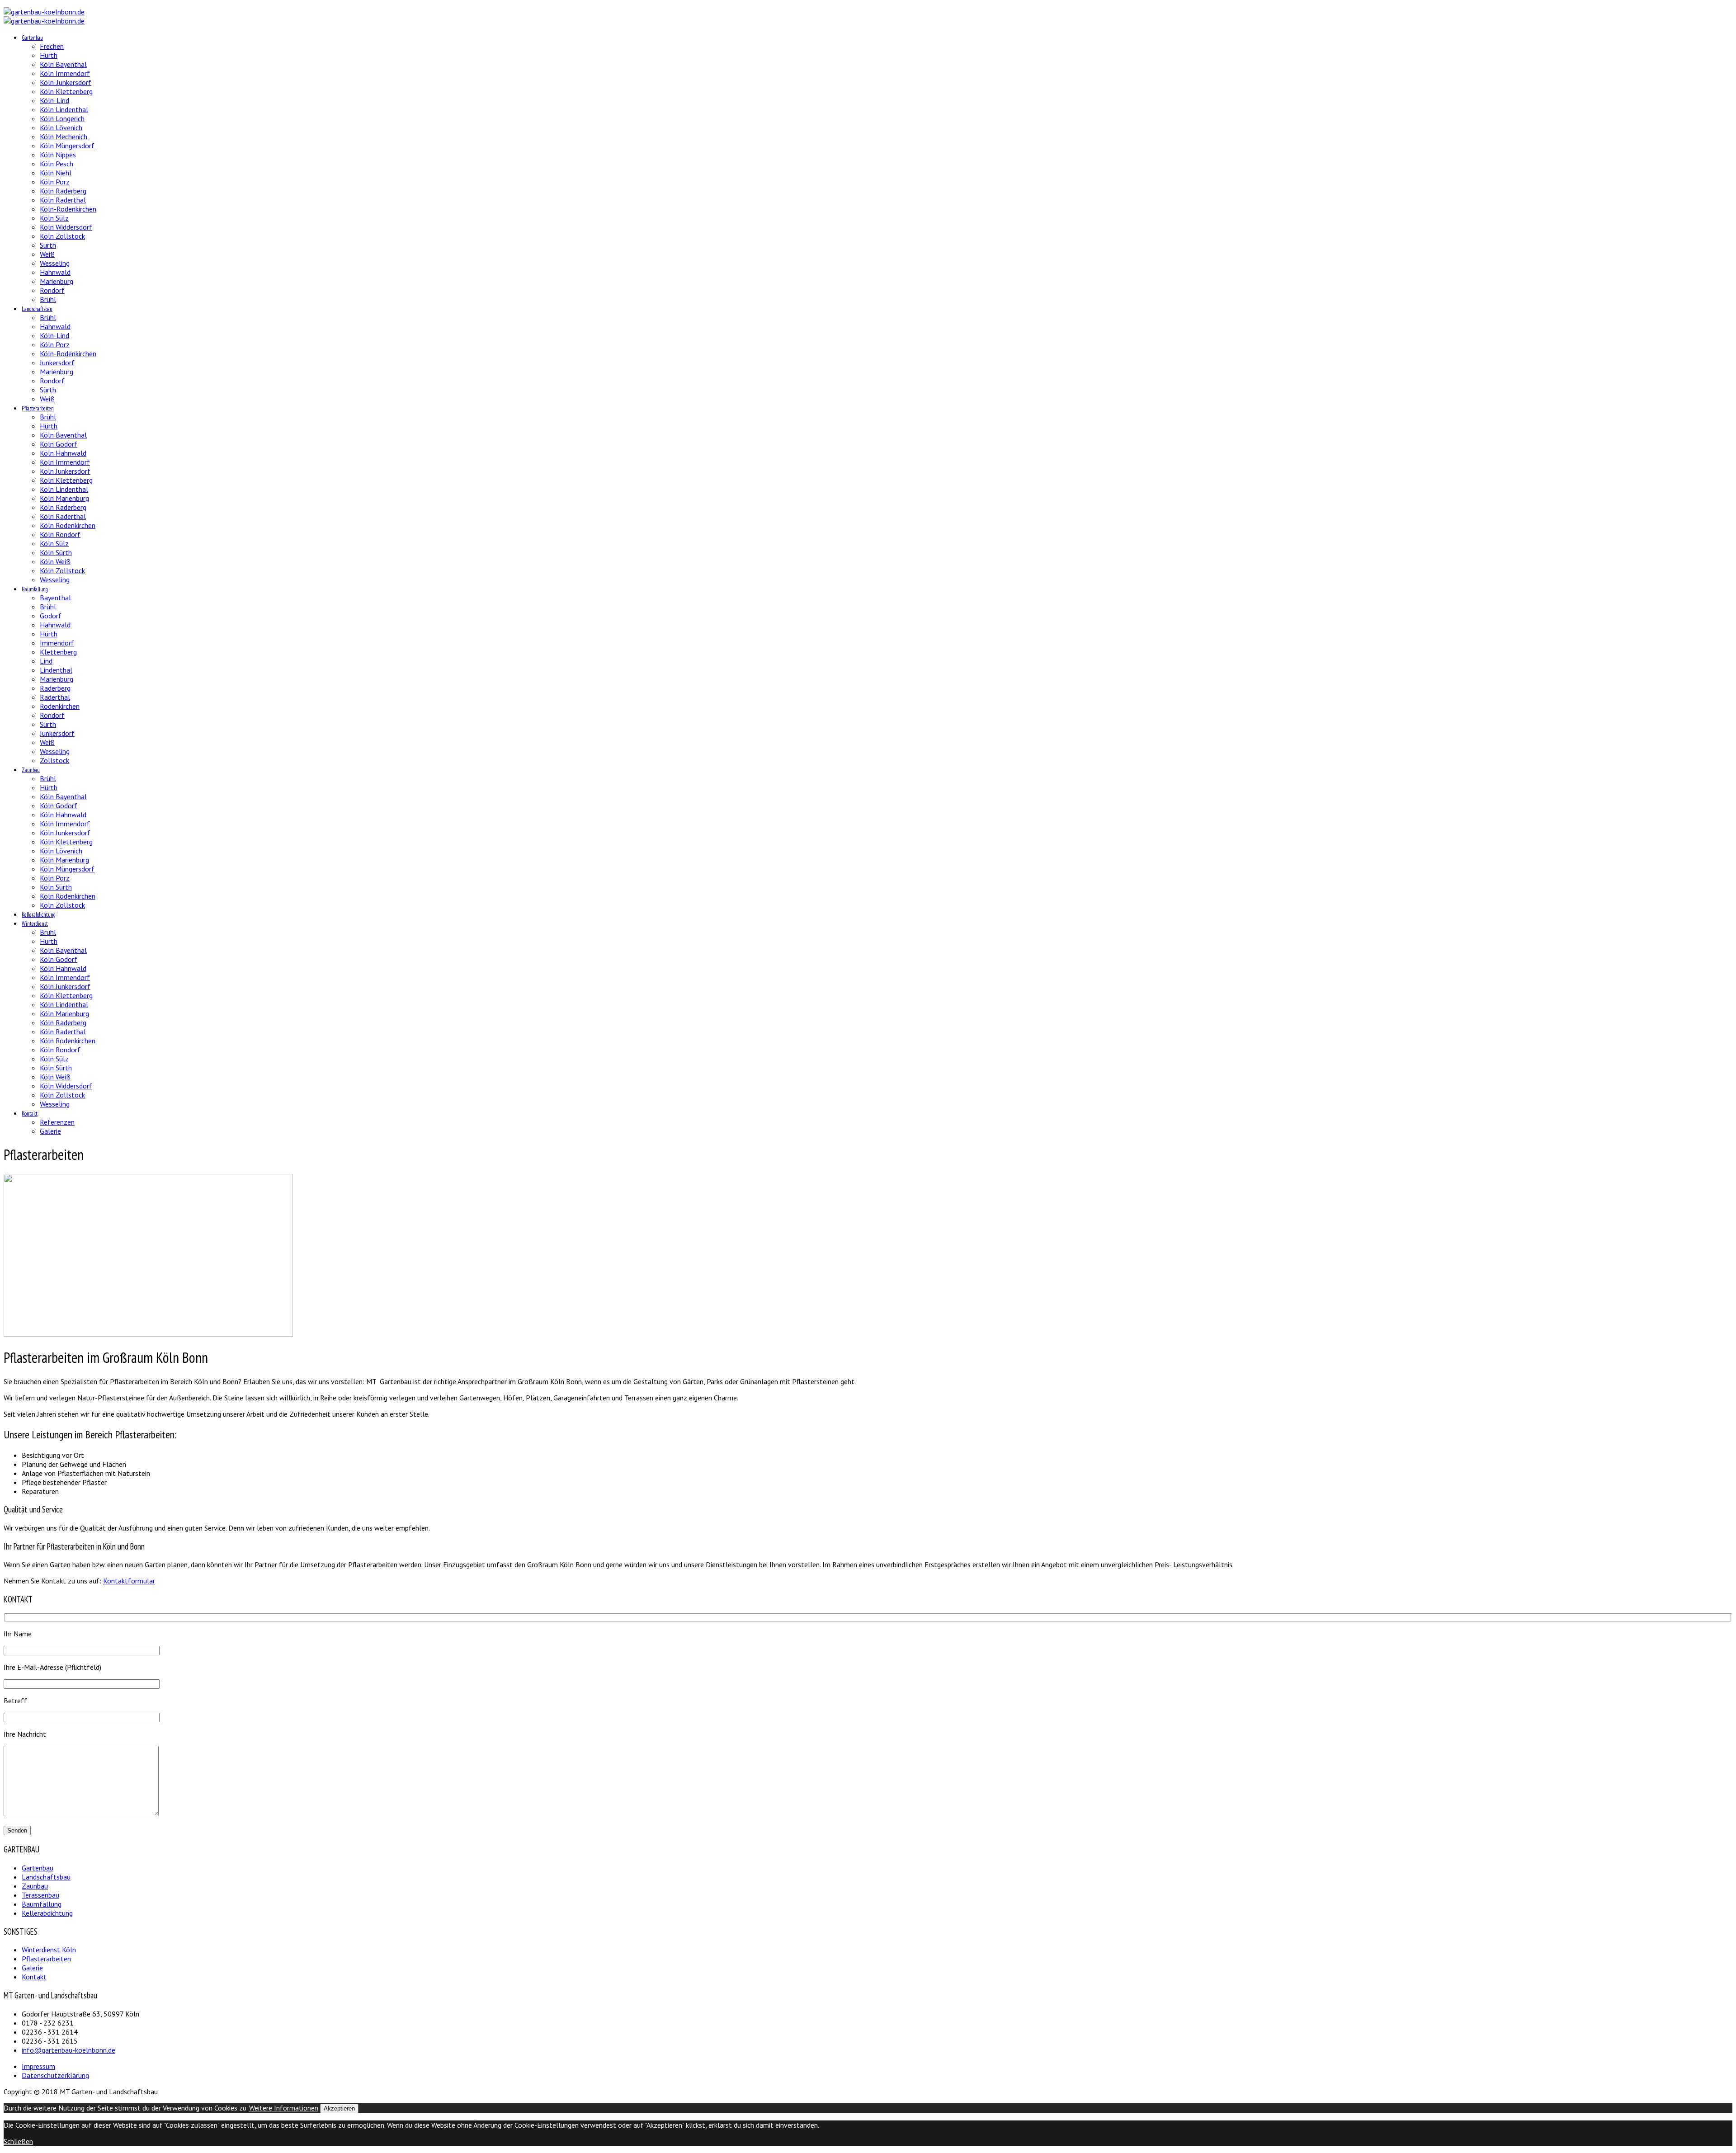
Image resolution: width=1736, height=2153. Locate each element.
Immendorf (57, 643)
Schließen (18, 2141)
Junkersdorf (57, 363)
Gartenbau (32, 38)
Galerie (50, 1131)
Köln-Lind (54, 100)
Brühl (48, 299)
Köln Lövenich (61, 127)
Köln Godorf (59, 444)
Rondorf (52, 290)
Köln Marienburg (64, 498)
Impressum (38, 2066)
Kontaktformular (129, 1581)
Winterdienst (35, 924)
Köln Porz (55, 182)
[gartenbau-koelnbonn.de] (44, 12)
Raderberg (55, 688)
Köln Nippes (58, 155)
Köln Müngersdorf (67, 146)
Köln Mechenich (64, 137)
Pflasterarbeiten (38, 408)
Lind (46, 661)
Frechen (52, 46)
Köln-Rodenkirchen (68, 209)
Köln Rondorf (60, 534)
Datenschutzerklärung (55, 2075)
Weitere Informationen (284, 2108)
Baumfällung (35, 589)
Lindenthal (56, 670)
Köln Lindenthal (64, 109)
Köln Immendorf (65, 73)
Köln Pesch (57, 164)
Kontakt (30, 1114)
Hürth (49, 55)
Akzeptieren (339, 2108)
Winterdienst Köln (49, 1950)
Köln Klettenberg (66, 91)
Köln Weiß (55, 561)
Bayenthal (55, 598)
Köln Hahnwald (63, 453)
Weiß (47, 254)
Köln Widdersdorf (66, 227)
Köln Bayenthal (63, 64)
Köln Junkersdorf (65, 471)
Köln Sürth (56, 552)
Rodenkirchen (60, 706)
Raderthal (55, 697)
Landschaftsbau (37, 309)
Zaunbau (31, 770)
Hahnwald (55, 272)
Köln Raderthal (63, 200)
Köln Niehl (56, 173)
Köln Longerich (62, 118)
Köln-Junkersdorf (66, 82)
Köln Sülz (54, 218)
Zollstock (54, 760)
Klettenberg (58, 652)
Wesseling (55, 263)
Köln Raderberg (63, 191)
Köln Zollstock (62, 236)
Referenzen (57, 1122)
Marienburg (57, 281)
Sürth (48, 245)
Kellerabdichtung (39, 915)
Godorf (51, 616)
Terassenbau (40, 1895)
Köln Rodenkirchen (68, 525)
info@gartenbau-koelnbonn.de (68, 2050)
